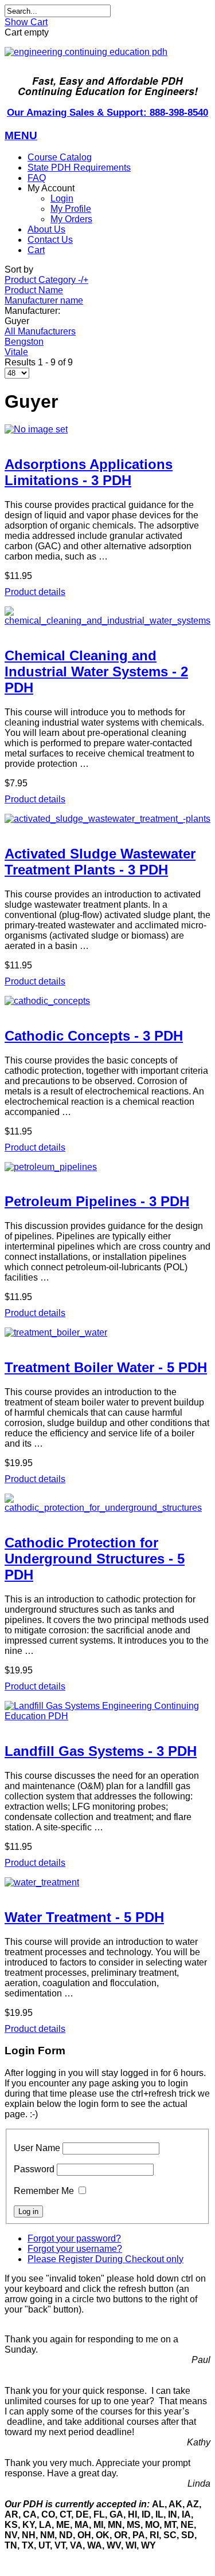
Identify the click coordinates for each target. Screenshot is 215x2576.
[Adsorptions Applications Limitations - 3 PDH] (107, 430)
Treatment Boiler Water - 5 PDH (106, 1367)
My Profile (71, 209)
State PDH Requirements (79, 168)
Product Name (34, 290)
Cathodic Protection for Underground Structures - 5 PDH (95, 1559)
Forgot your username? (75, 2249)
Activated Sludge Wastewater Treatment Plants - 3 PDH (100, 862)
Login (62, 198)
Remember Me (44, 2191)
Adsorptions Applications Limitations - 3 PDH (89, 472)
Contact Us (50, 240)
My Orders (71, 219)
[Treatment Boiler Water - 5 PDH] (107, 1333)
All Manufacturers (40, 331)
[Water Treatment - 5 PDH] (107, 1882)
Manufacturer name (44, 300)
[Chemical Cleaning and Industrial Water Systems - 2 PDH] (107, 616)
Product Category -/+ (46, 280)
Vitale (16, 352)
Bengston (24, 342)
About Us (46, 229)
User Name (37, 2148)
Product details (35, 592)
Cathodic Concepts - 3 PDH (94, 1036)
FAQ (37, 178)
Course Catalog (60, 157)
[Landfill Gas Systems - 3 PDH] (107, 1711)
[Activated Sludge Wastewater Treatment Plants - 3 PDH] (107, 819)
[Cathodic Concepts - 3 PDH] (107, 1001)
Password (34, 2169)
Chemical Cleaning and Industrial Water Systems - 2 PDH (96, 671)
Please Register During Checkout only (105, 2259)
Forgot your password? (74, 2238)
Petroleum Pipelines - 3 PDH (97, 1201)
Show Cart (26, 22)
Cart (36, 250)
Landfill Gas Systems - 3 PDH (101, 1751)
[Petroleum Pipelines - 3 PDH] (107, 1167)
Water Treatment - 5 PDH (84, 1917)
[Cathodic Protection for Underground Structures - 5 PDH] (107, 1503)
